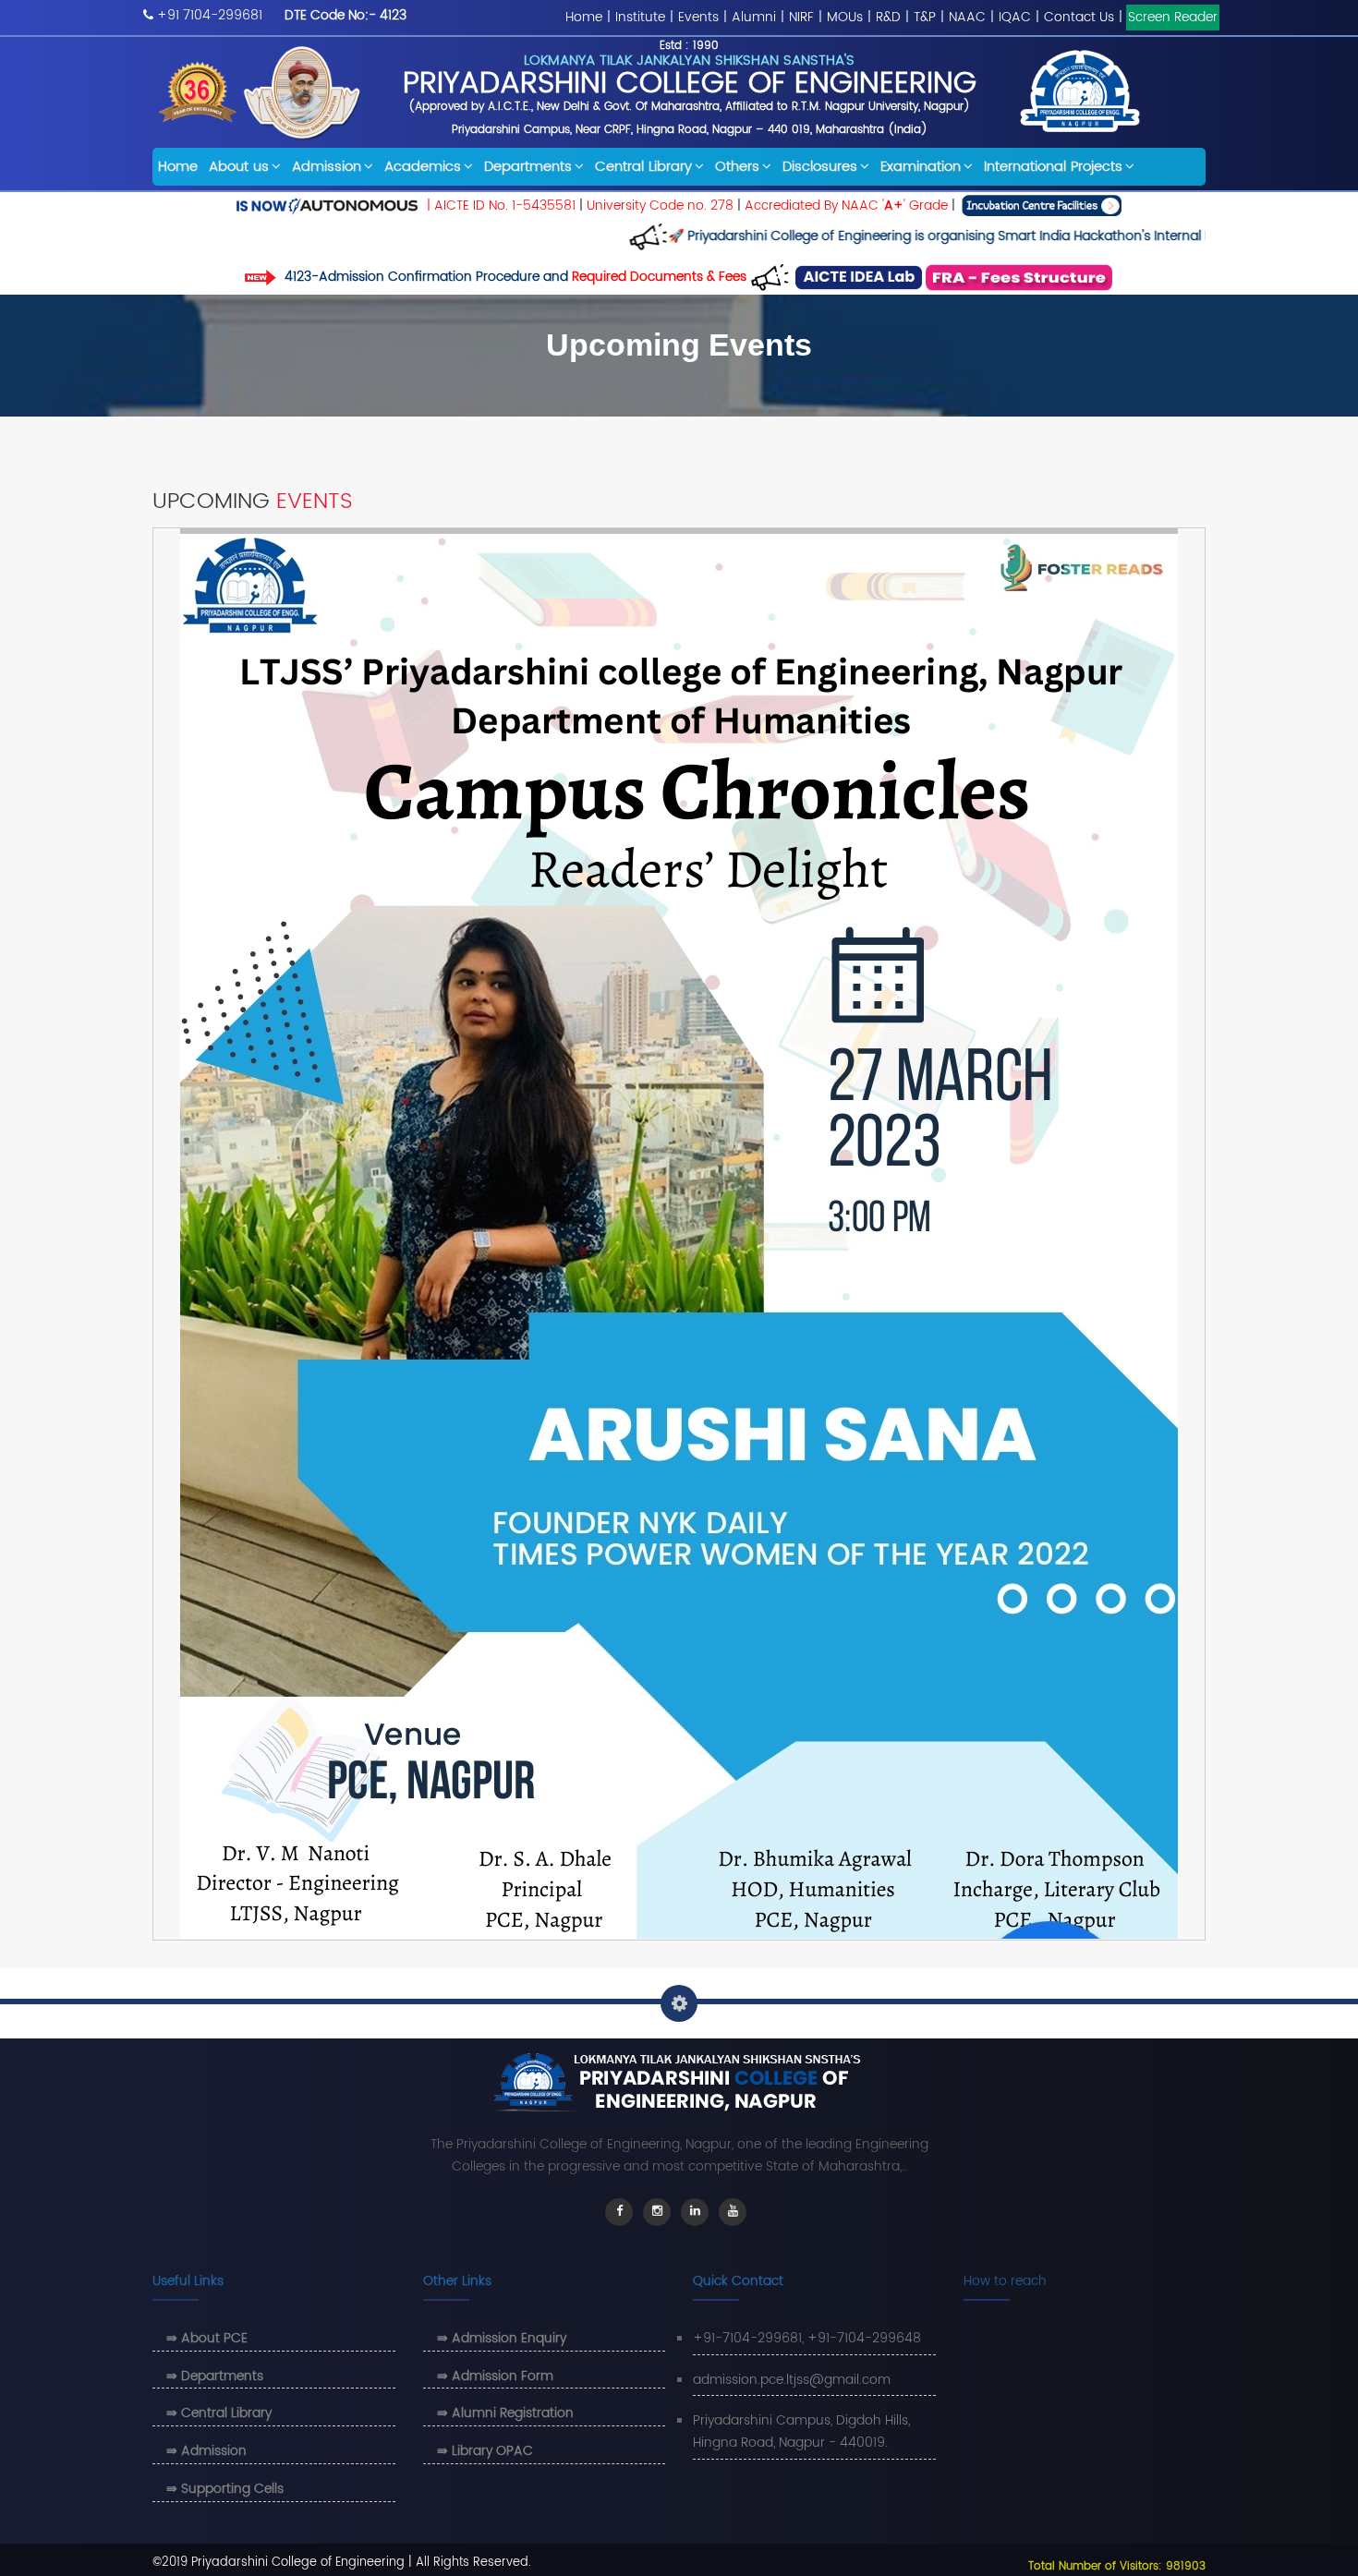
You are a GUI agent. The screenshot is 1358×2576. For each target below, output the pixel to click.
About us (239, 167)
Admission (327, 167)
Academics (423, 167)
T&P (925, 17)
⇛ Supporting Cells (225, 2489)
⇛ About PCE (207, 2338)
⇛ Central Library (219, 2413)
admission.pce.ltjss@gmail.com (792, 2380)
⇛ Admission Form (495, 2376)
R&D (888, 17)
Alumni (754, 17)
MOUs (845, 17)
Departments (528, 167)
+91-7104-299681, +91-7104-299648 (807, 2338)
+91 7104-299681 (210, 15)
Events (698, 17)
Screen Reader (1173, 17)
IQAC (1015, 17)
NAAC (967, 17)
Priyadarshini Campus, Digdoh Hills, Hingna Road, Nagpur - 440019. (801, 2431)
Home (584, 17)
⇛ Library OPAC (485, 2451)
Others (737, 167)
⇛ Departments (215, 2376)
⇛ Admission (206, 2451)
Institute (640, 17)
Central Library (643, 167)
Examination (921, 167)
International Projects (1053, 167)
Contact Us (1079, 17)
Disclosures (820, 167)
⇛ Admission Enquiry (502, 2338)
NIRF (801, 17)
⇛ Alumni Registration (505, 2413)
